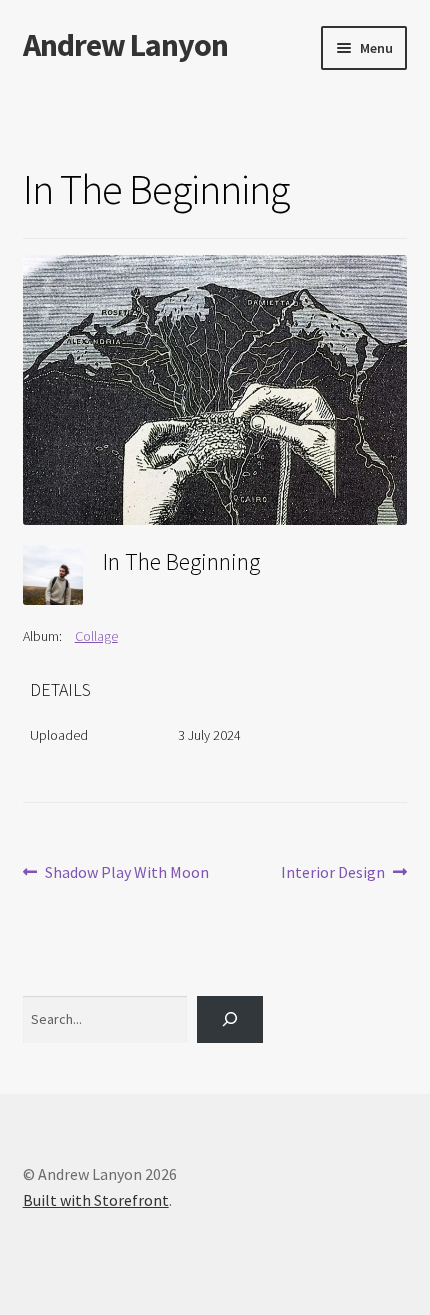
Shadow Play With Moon (126, 873)
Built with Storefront (96, 1200)
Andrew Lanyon (125, 45)
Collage (96, 636)
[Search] (229, 1019)
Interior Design (333, 873)
